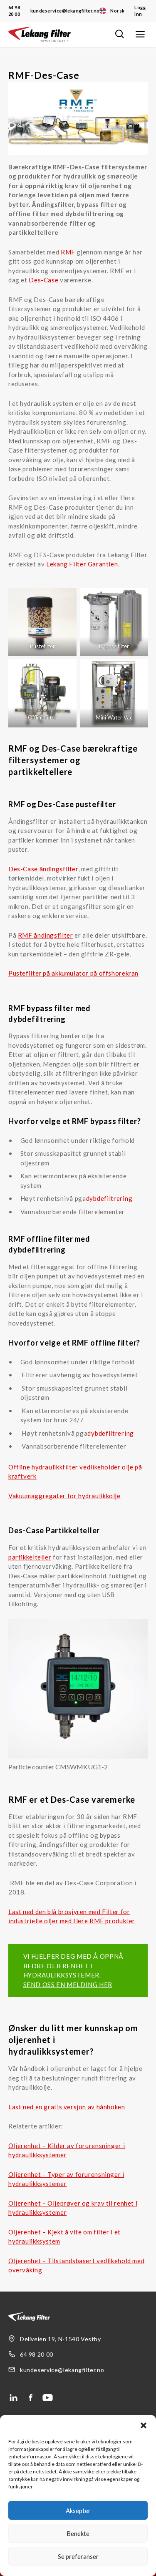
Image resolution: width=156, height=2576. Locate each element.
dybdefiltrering (109, 1198)
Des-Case (43, 280)
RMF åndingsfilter (46, 935)
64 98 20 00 (14, 11)
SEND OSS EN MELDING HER (68, 1985)
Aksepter (78, 2511)
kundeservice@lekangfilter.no (65, 11)
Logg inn (140, 11)
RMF (68, 252)
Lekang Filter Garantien (82, 564)
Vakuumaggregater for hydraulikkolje (64, 1496)
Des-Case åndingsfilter (43, 869)
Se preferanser (78, 2556)
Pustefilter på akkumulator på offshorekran (73, 973)
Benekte (78, 2533)
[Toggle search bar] (119, 34)
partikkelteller (30, 1557)
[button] (144, 2425)
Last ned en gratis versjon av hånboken (67, 2107)
